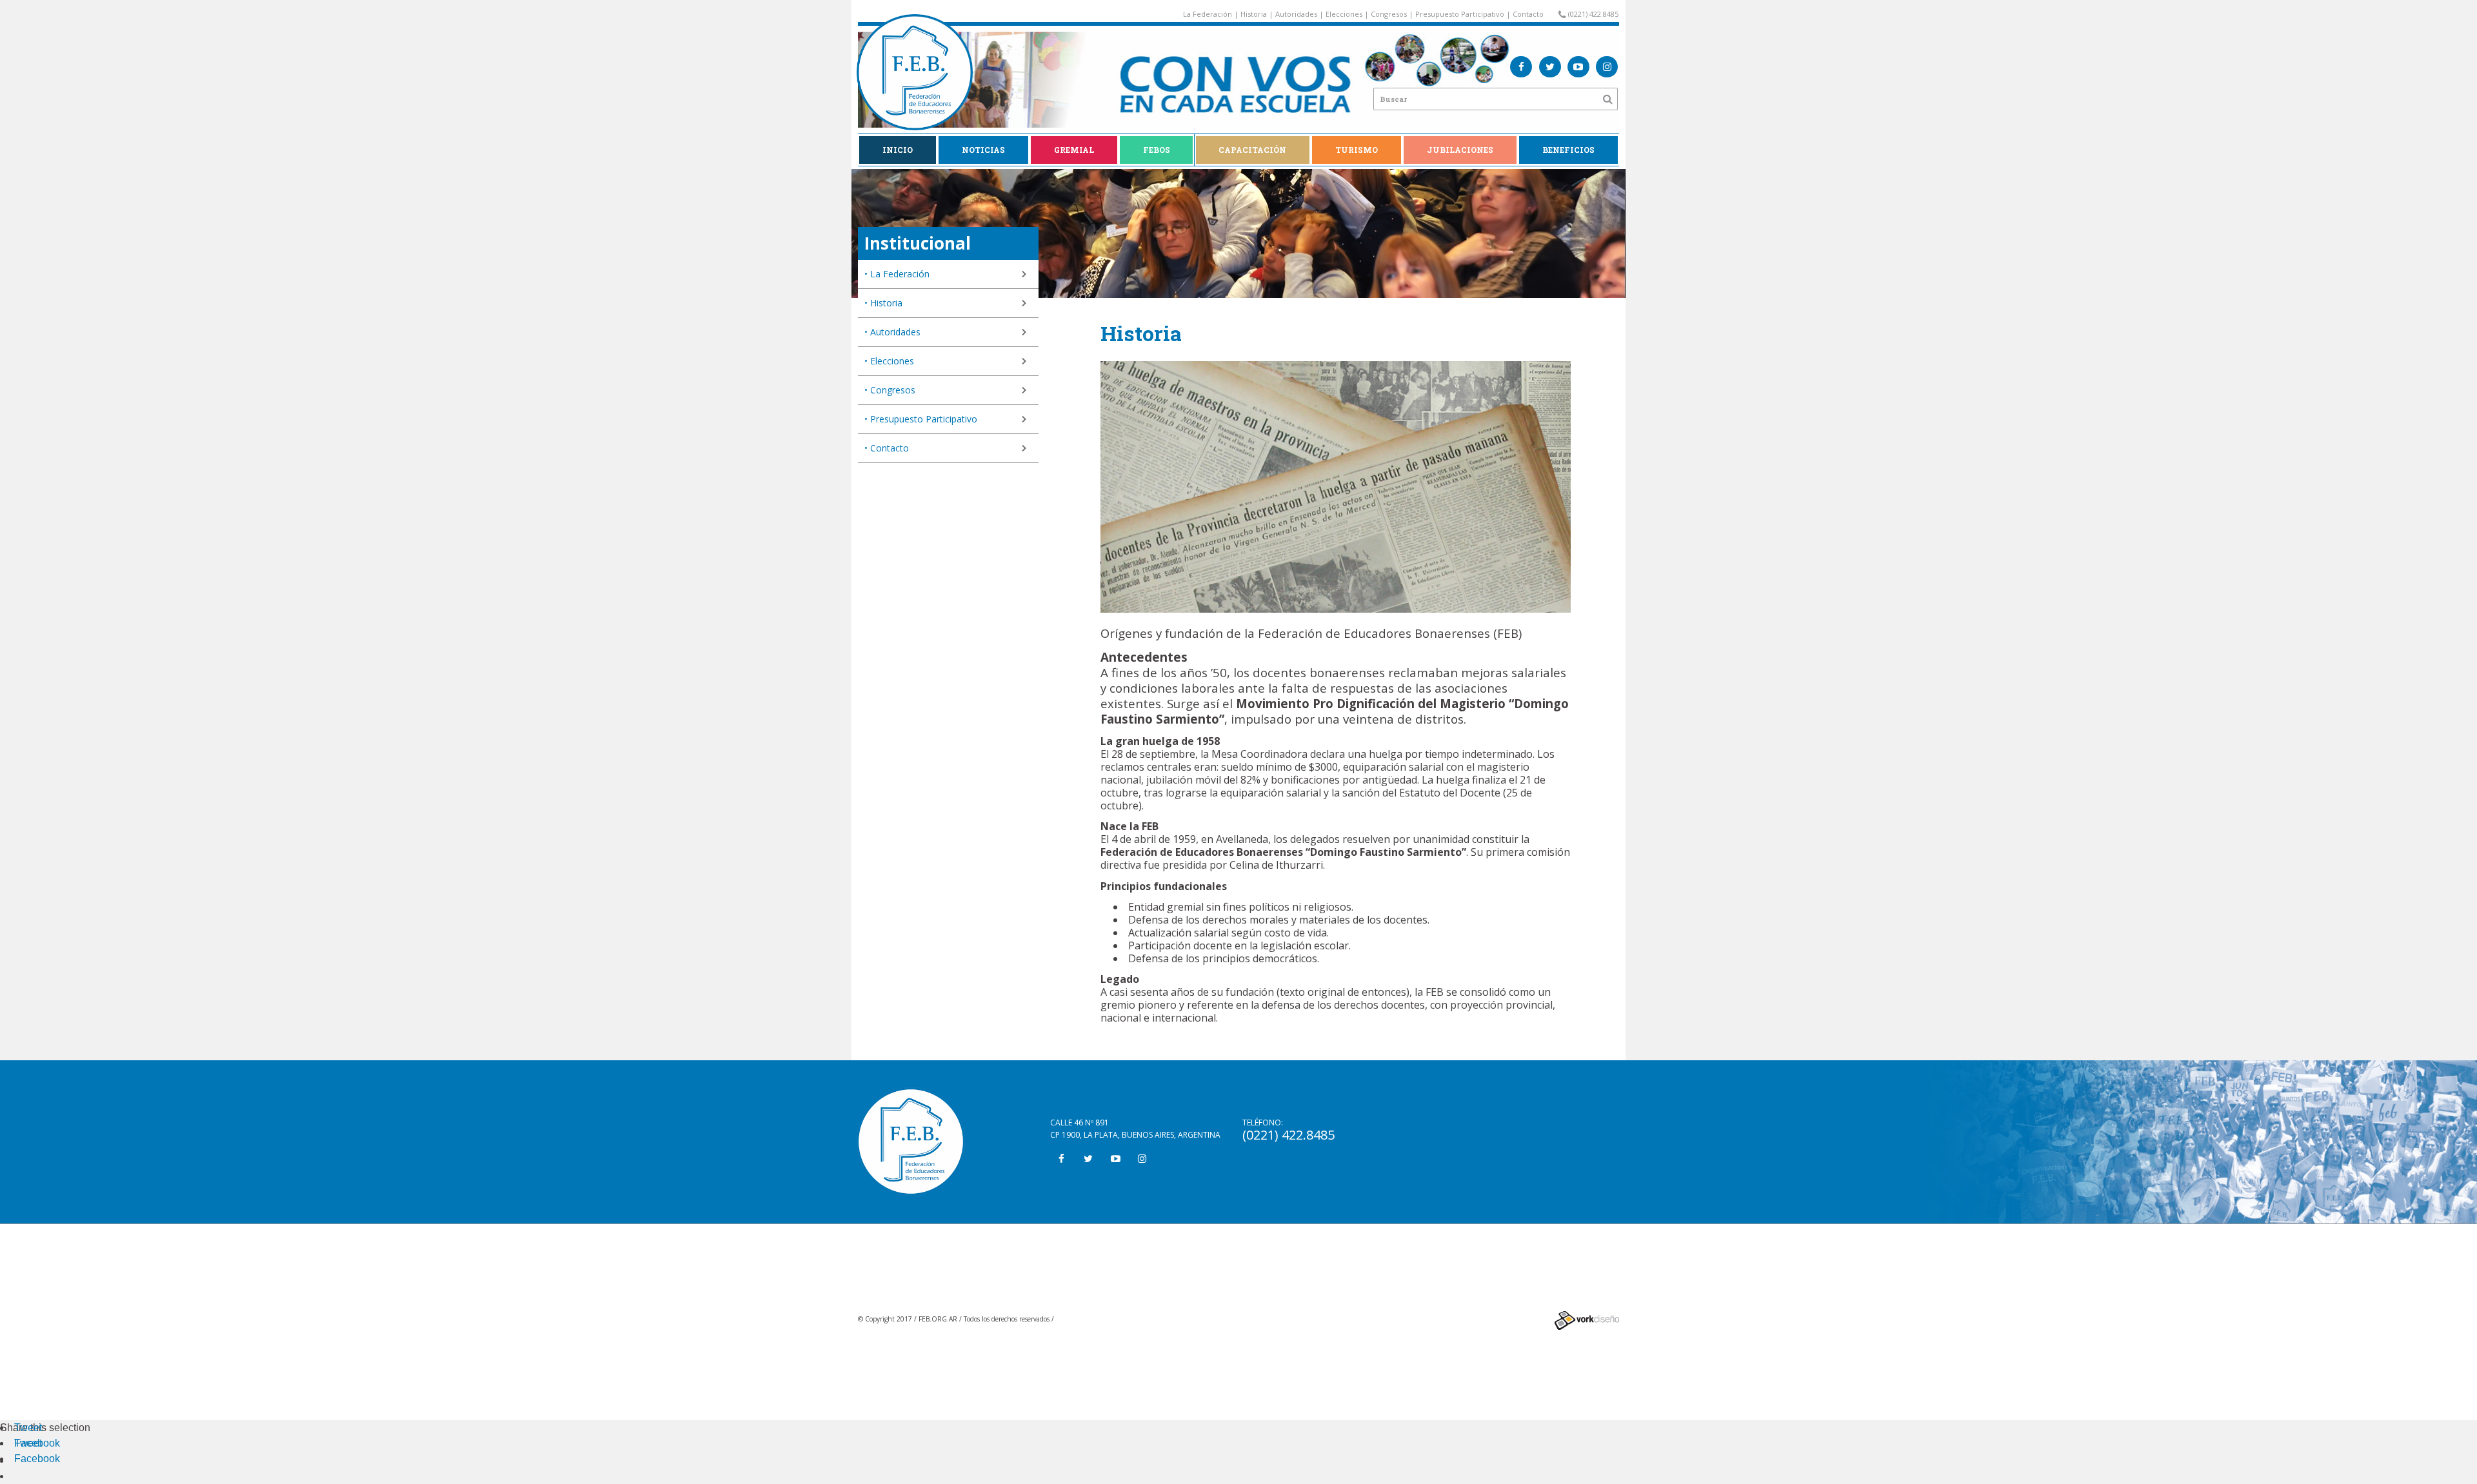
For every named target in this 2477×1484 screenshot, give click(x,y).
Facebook (37, 1443)
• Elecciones (889, 361)
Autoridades (1296, 14)
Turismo (1357, 150)
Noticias (983, 150)
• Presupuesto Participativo (921, 419)
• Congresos (890, 390)
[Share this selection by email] (21, 1460)
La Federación (1208, 14)
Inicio (898, 150)
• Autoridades (892, 332)
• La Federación (897, 274)
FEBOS (1157, 150)
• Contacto (887, 448)
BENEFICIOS (1568, 150)
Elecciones (1344, 14)
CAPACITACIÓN (1252, 150)
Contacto (1528, 14)
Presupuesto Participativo (1460, 14)
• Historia (883, 303)
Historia (1254, 14)
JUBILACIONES (1460, 150)
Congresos (1389, 14)
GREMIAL (1074, 150)
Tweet (28, 1428)
